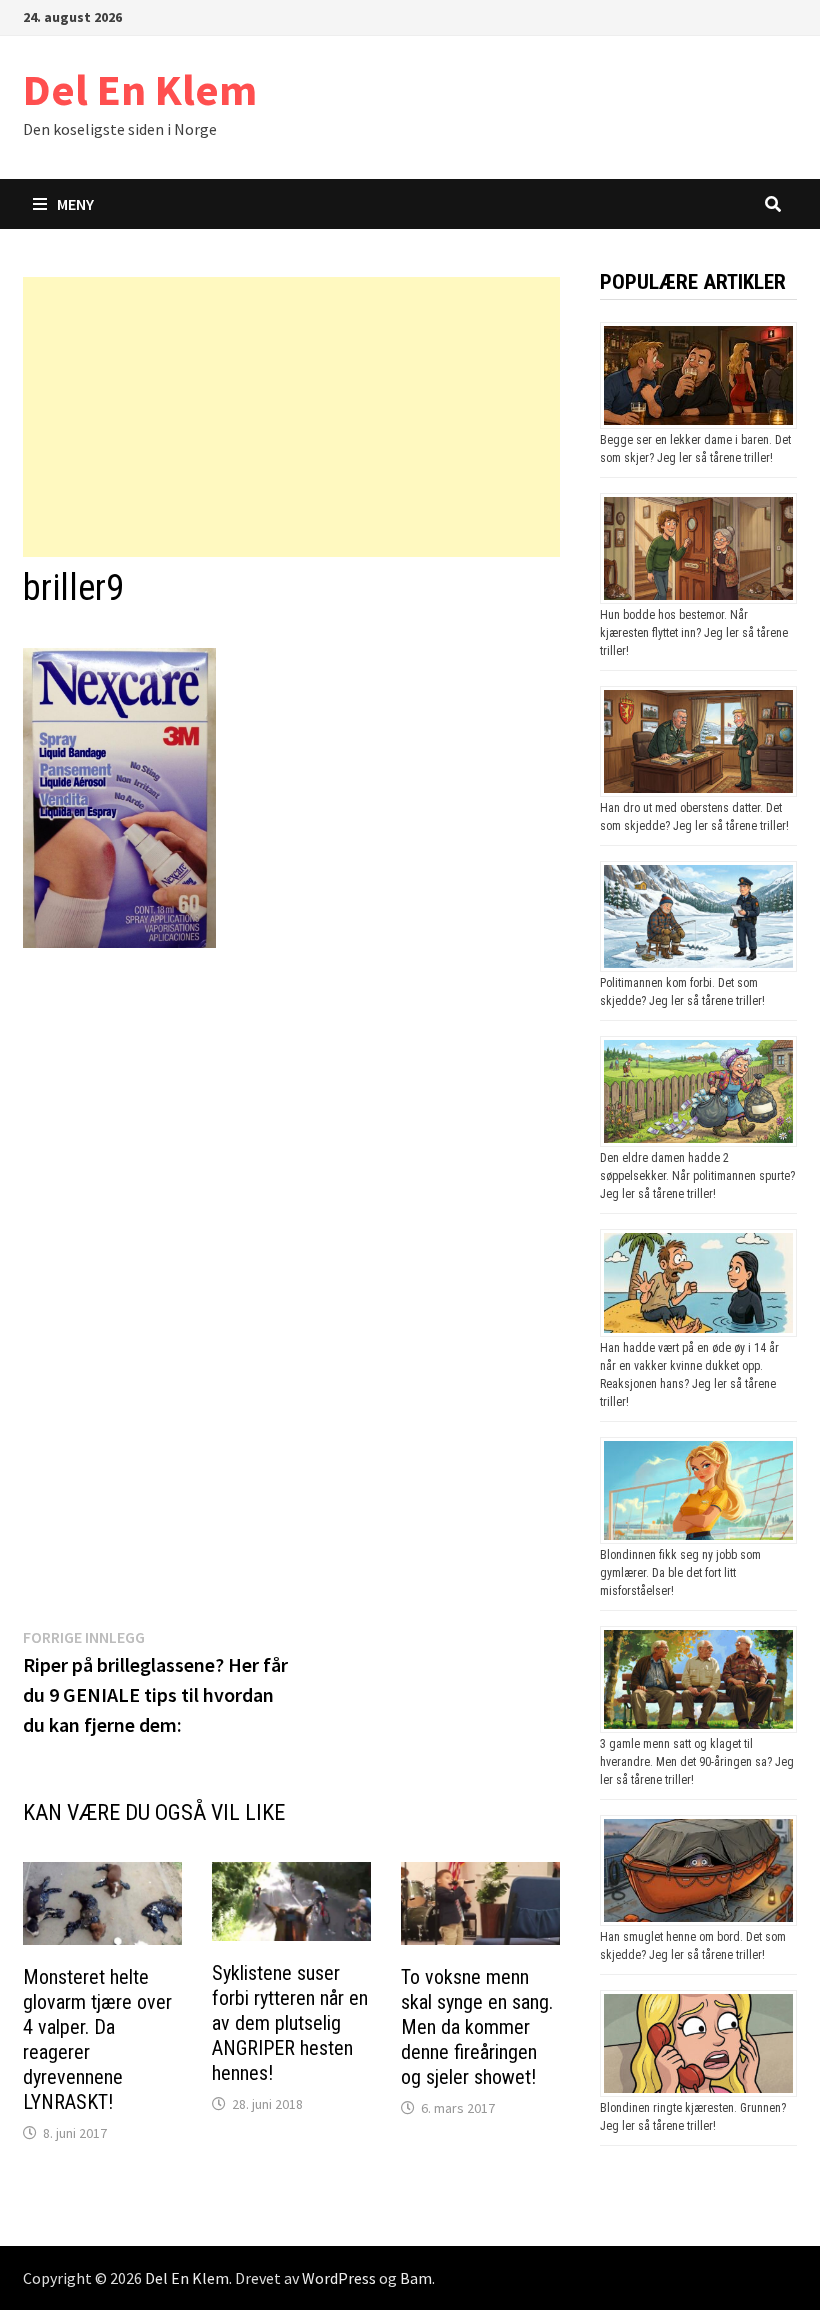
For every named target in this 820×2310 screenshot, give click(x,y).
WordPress (339, 2278)
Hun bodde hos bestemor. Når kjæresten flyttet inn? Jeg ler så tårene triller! (694, 633)
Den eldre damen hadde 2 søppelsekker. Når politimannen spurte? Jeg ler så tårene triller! (697, 1176)
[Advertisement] (291, 417)
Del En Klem (140, 89)
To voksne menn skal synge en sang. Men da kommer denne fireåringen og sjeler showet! (477, 2027)
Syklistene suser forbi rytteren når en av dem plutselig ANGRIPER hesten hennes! (290, 2023)
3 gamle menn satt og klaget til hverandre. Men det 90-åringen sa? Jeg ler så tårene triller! (697, 1762)
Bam (416, 2278)
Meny (75, 204)
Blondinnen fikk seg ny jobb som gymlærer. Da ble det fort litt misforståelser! (680, 1573)
